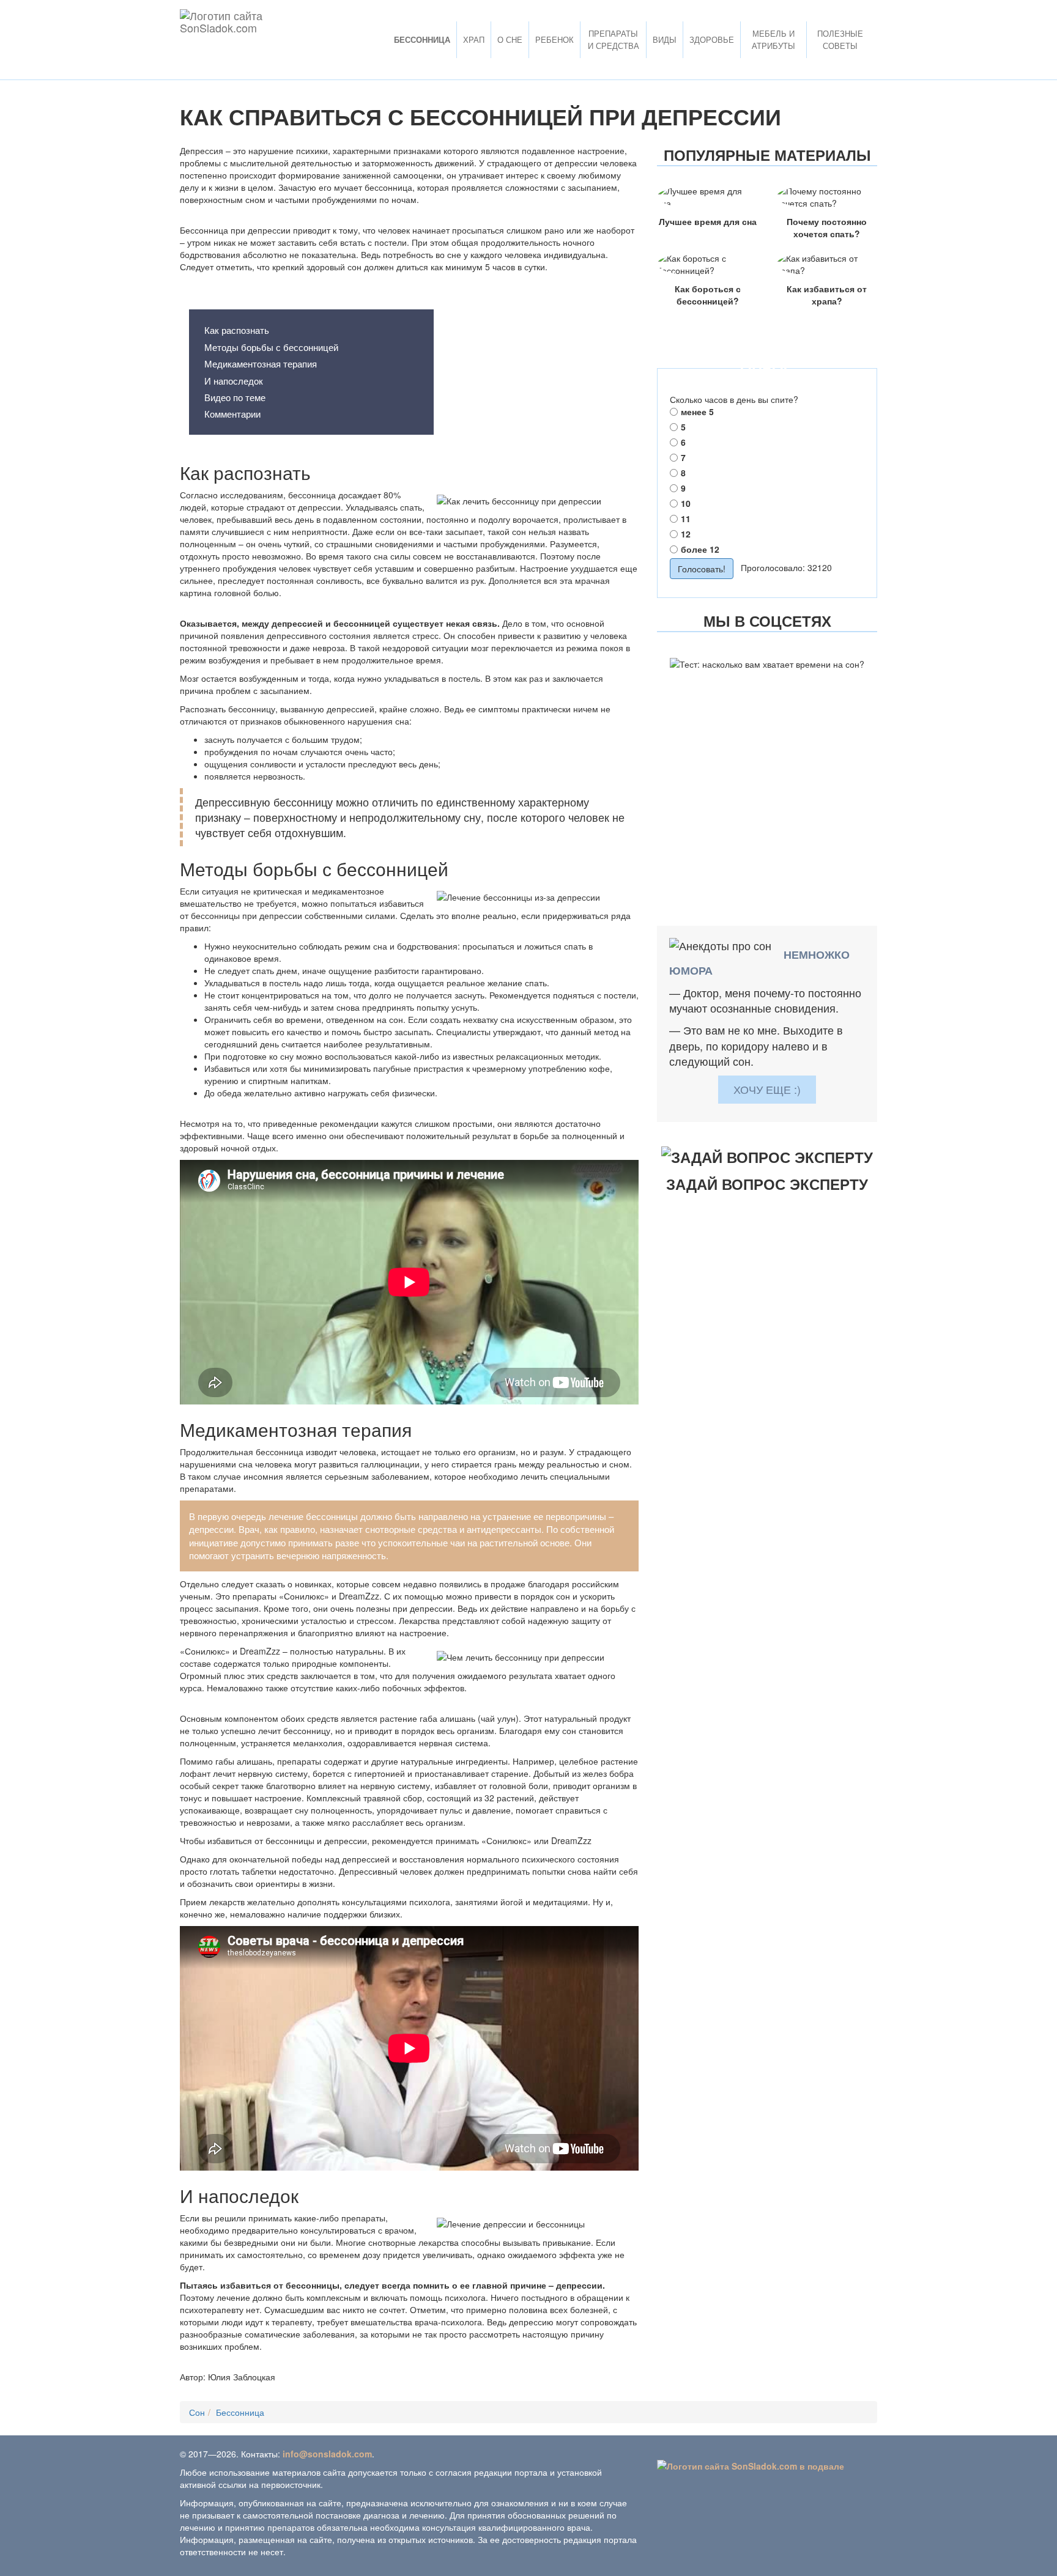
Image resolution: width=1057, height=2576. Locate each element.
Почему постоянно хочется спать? (827, 227)
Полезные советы (840, 39)
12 (686, 534)
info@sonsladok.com (327, 2454)
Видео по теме (235, 397)
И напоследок (234, 381)
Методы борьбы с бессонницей (271, 347)
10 (686, 503)
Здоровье (712, 39)
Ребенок (554, 39)
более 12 (700, 549)
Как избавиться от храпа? (827, 295)
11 (686, 519)
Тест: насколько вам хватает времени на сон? (767, 691)
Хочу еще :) (767, 1089)
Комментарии (232, 414)
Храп (474, 39)
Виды (665, 39)
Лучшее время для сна (708, 221)
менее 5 (697, 411)
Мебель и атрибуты (773, 39)
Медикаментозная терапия (261, 364)
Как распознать (237, 330)
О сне (510, 39)
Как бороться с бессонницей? (708, 295)
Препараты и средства (614, 39)
